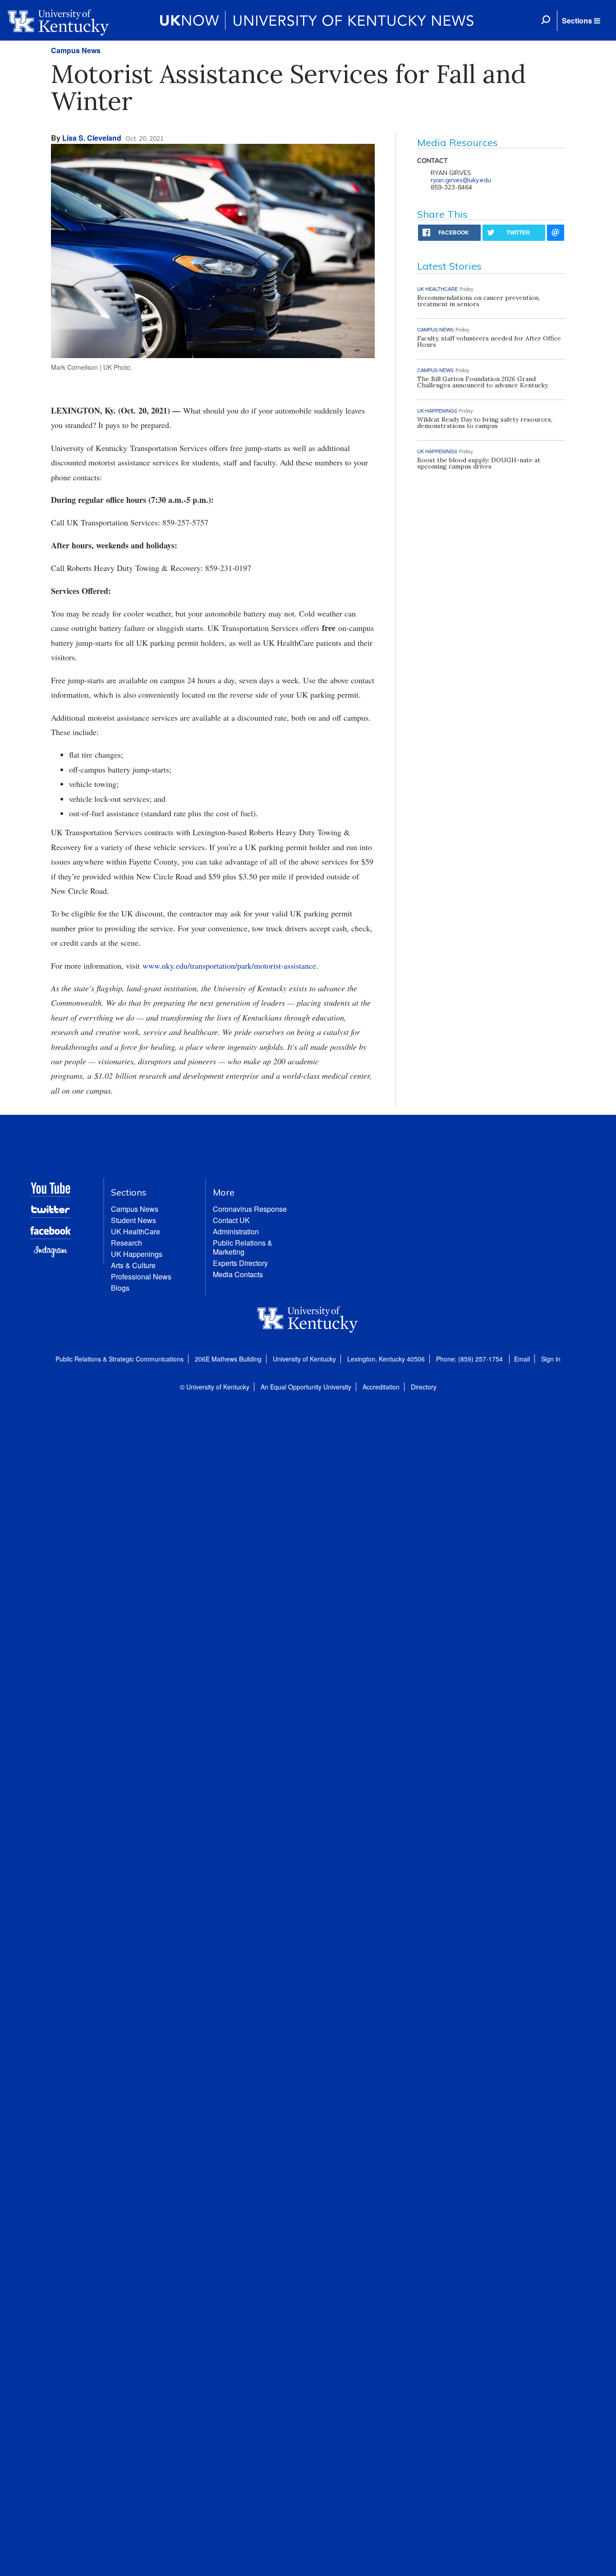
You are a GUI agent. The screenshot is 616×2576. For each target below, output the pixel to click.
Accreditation (381, 1387)
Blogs (120, 1288)
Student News (133, 1220)
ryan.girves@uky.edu (461, 180)
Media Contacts (238, 1274)
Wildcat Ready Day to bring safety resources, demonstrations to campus (485, 423)
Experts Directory (240, 1263)
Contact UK (231, 1220)
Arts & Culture (133, 1265)
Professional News (141, 1276)
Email (522, 1359)
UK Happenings (137, 1254)
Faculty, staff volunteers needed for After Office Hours (489, 341)
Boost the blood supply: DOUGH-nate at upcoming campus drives (479, 463)
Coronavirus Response (250, 1209)
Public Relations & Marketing (243, 1247)
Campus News (76, 50)
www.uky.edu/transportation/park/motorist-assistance (229, 966)
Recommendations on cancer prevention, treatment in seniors (478, 301)
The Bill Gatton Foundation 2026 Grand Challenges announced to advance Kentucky (483, 382)
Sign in (551, 1359)
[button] (581, 21)
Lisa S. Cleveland (92, 138)
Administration (236, 1231)
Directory (424, 1387)
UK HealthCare (136, 1231)
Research (126, 1243)
